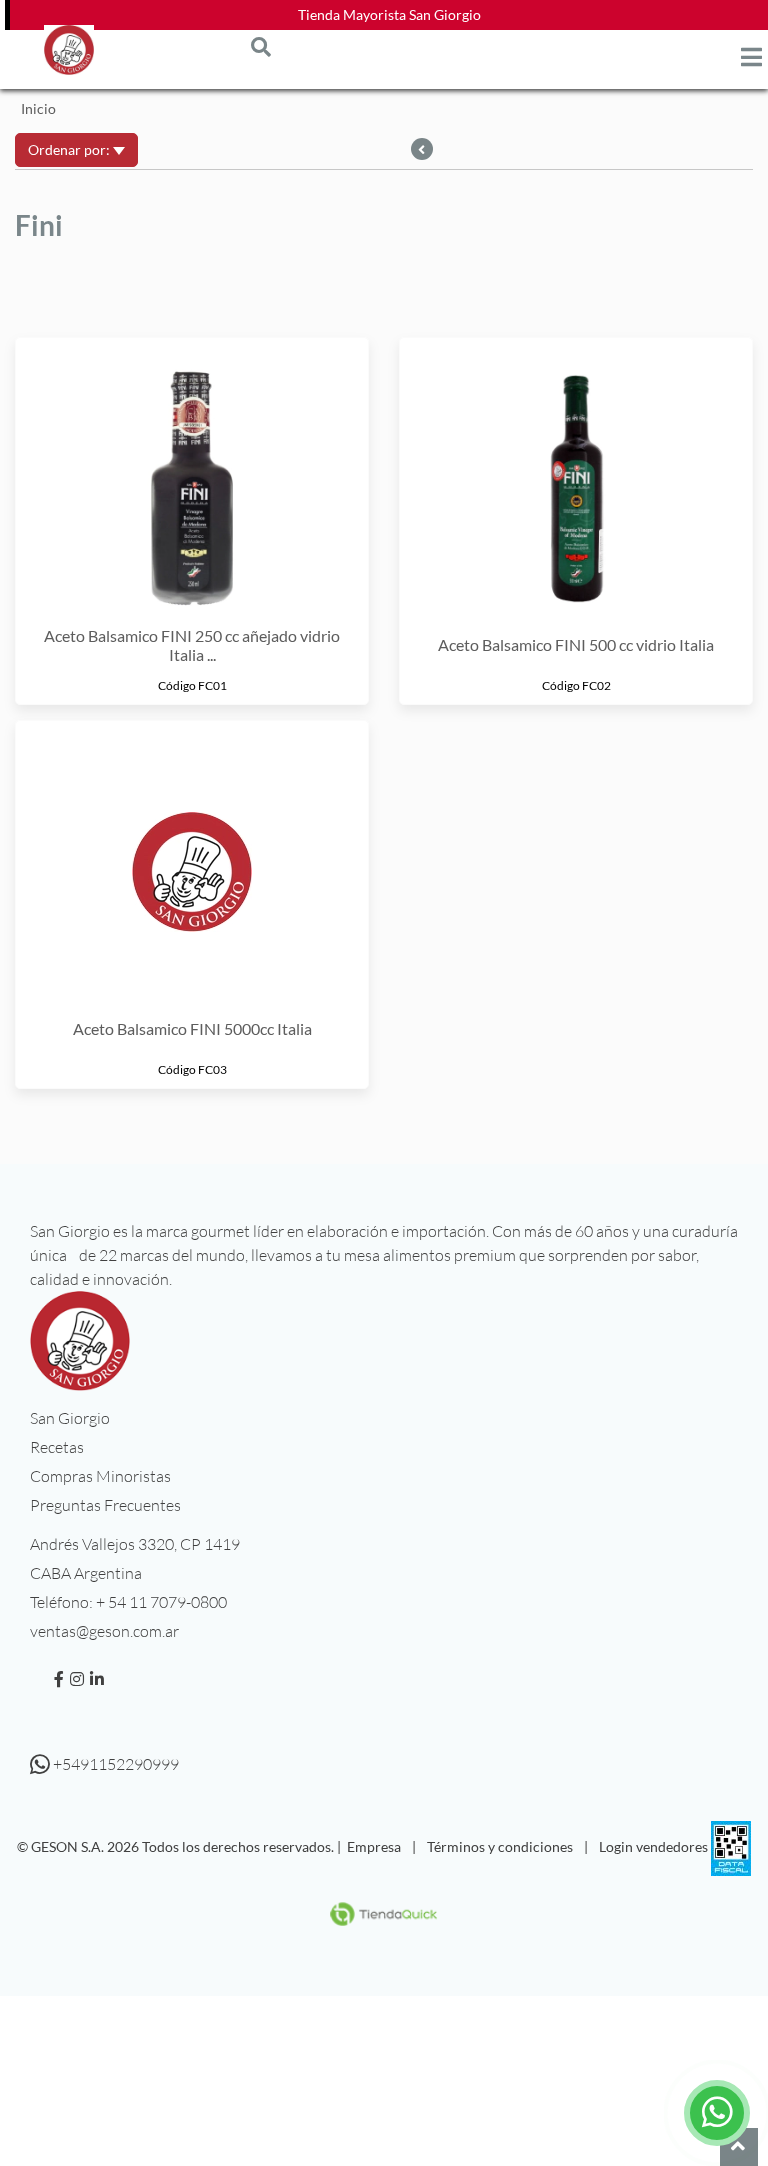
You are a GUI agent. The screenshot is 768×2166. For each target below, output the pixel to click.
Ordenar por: (70, 149)
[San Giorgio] (69, 50)
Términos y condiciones (500, 1846)
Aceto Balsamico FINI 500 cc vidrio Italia (576, 644)
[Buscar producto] (261, 46)
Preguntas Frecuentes (105, 1505)
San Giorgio (70, 1418)
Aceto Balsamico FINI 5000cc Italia (192, 1028)
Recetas (57, 1447)
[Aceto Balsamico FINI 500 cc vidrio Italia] (576, 478)
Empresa (374, 1846)
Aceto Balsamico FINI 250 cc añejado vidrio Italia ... (192, 645)
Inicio (38, 108)
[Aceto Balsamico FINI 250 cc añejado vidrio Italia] (192, 478)
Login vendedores (653, 1846)
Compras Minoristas (100, 1476)
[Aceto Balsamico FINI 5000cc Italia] (192, 861)
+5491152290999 (114, 1764)
